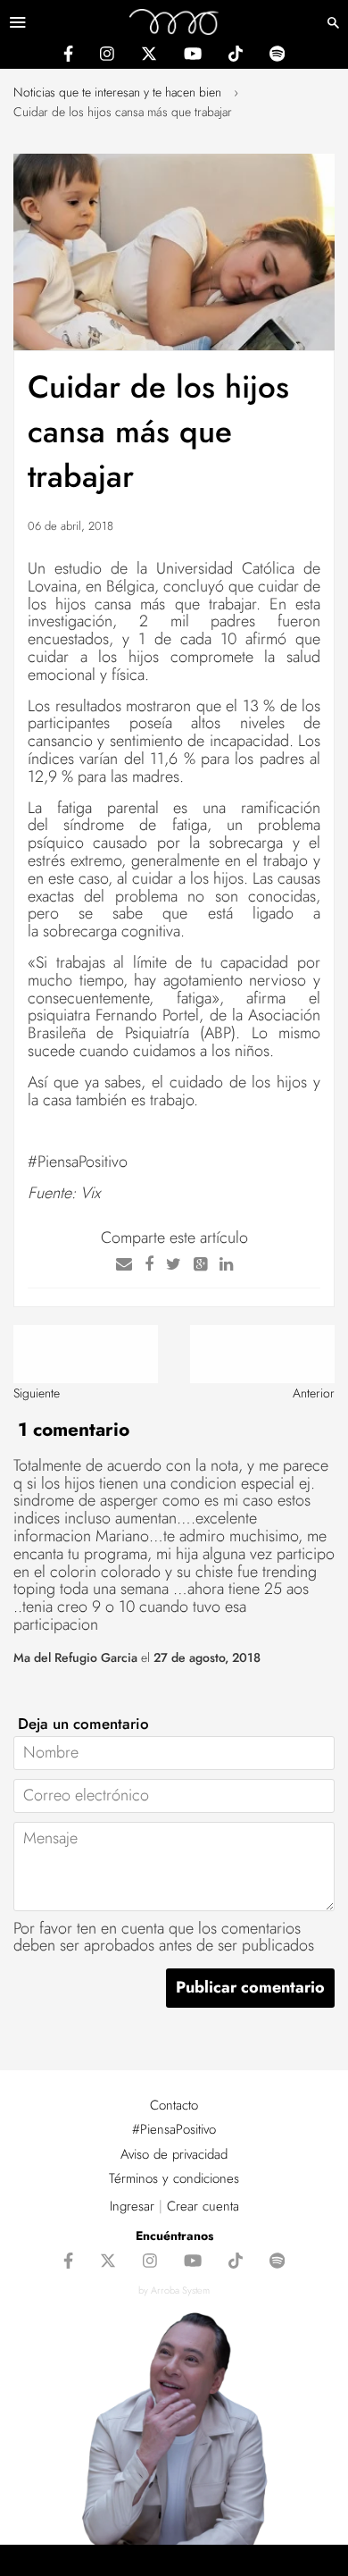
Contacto (174, 2105)
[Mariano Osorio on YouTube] (193, 56)
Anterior (314, 1393)
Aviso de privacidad (174, 2154)
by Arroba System (174, 2290)
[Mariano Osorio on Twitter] (149, 56)
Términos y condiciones (174, 2178)
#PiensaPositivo (174, 2129)
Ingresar (132, 2206)
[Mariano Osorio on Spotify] (277, 56)
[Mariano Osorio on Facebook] (68, 56)
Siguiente (37, 1393)
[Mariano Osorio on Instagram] (107, 56)
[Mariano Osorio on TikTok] (236, 56)
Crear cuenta (203, 2206)
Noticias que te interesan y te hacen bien (117, 92)
